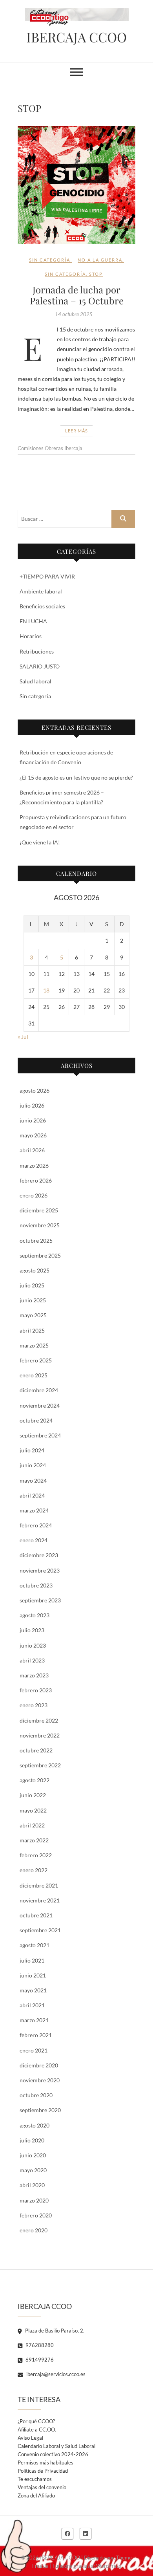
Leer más (76, 431)
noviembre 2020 (40, 2080)
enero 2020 (34, 2230)
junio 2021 (33, 1975)
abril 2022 (32, 1825)
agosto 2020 (35, 2125)
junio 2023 (33, 1645)
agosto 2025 (35, 1270)
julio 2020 (32, 2140)
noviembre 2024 (40, 1405)
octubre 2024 (36, 1420)
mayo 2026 (33, 1135)
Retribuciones (37, 651)
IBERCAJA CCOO (76, 37)
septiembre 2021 (40, 1930)
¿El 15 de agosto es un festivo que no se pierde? (76, 777)
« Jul (23, 1037)
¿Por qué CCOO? (36, 2421)
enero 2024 (34, 1540)
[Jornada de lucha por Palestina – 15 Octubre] (76, 185)
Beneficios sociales (42, 606)
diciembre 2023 (39, 1555)
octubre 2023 (36, 1585)
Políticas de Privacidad (43, 2471)
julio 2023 (32, 1630)
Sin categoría (50, 260)
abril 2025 (32, 1330)
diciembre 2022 (39, 1720)
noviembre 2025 (40, 1225)
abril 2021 (32, 2005)
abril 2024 (32, 1495)
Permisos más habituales (46, 2462)
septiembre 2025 (40, 1255)
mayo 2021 (33, 1990)
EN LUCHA (33, 621)
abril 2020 (32, 2185)
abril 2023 (32, 1660)
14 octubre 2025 (74, 314)
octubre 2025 (36, 1240)
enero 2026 (34, 1195)
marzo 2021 (34, 2020)
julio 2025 (32, 1285)
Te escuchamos (35, 2479)
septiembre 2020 (40, 2110)
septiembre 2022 (40, 1765)
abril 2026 (32, 1150)
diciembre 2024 (39, 1390)
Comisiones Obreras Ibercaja (50, 448)
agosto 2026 (35, 1090)
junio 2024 (33, 1465)
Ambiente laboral (41, 591)
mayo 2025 (33, 1315)
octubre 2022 (36, 1750)
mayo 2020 (33, 2170)
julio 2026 (32, 1105)
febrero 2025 (36, 1360)
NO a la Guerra (100, 260)
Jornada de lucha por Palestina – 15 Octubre (77, 295)
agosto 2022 (35, 1780)
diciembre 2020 (39, 2065)
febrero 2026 (36, 1180)
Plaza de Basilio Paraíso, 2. (54, 2331)
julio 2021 (32, 1960)
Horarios (31, 636)
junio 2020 (33, 2155)
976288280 (39, 2345)
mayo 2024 (33, 1480)
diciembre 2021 (39, 1885)
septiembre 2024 (40, 1435)
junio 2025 (33, 1300)
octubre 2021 (36, 1915)
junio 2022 (33, 1795)
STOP (96, 274)
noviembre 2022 (40, 1735)
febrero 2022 (36, 1855)
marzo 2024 (34, 1510)
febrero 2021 (36, 2035)
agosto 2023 (35, 1615)
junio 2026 (33, 1120)
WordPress (109, 2566)
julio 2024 (32, 1450)
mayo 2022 (33, 1810)
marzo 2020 (34, 2200)
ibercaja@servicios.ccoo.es (55, 2374)
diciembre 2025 (39, 1210)
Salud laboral (36, 681)
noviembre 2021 (40, 1900)
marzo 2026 (34, 1165)
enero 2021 (34, 2050)
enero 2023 (34, 1705)
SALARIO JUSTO (40, 666)
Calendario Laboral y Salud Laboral (56, 2446)
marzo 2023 (34, 1675)
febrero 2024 (36, 1525)
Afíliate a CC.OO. (37, 2430)
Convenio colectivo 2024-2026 (53, 2454)
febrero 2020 (36, 2215)
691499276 (39, 2360)
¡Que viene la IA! (40, 842)
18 (46, 990)
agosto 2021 (35, 1945)
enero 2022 (34, 1870)
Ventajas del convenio (42, 2487)
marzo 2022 (34, 1840)
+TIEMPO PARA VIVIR (47, 576)
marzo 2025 (34, 1345)
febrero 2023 (36, 1690)
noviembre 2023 (40, 1570)
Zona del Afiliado (36, 2495)
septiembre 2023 (40, 1600)
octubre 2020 (36, 2095)
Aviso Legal (30, 2438)
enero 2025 (34, 1375)
